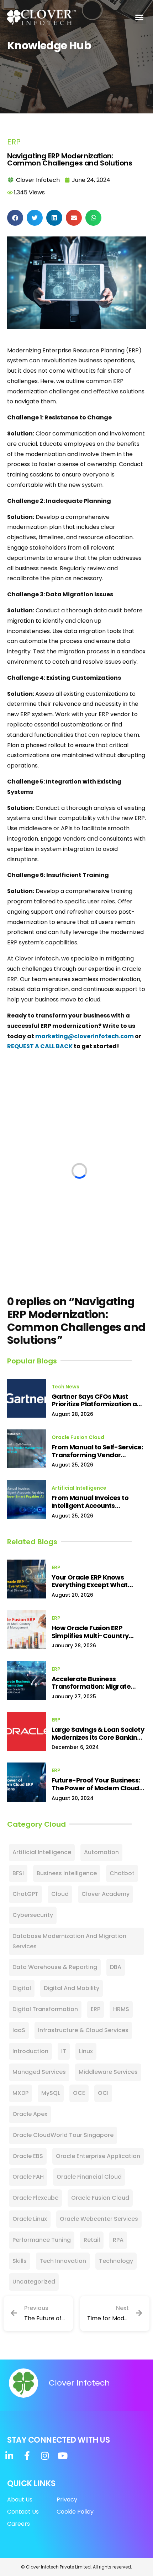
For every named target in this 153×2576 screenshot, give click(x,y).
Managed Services (39, 2072)
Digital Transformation (45, 2009)
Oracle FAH (28, 2177)
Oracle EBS (28, 2156)
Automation (101, 1852)
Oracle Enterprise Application (98, 2156)
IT (64, 2051)
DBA (116, 1967)
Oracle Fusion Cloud (78, 1437)
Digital (22, 1988)
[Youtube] (62, 2456)
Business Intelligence (67, 1873)
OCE (79, 2093)
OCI (103, 2093)
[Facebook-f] (27, 2456)
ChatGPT (25, 1894)
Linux (86, 2051)
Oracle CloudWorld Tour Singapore (63, 2135)
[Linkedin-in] (9, 2456)
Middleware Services (108, 2072)
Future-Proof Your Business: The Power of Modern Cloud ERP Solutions (96, 1784)
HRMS (121, 2009)
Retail (92, 2240)
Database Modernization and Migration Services (69, 1941)
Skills (20, 2261)
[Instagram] (45, 2456)
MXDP (20, 2093)
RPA (118, 2240)
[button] (139, 17)
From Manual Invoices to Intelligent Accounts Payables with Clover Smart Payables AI (96, 1502)
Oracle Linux (30, 2219)
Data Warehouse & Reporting (55, 1967)
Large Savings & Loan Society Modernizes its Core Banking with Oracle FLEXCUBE (98, 1733)
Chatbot (122, 1873)
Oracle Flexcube (35, 2198)
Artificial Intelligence (79, 1488)
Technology (116, 2261)
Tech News (65, 1387)
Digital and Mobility (72, 1988)
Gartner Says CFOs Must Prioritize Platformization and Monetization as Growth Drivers (98, 1400)
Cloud (60, 1894)
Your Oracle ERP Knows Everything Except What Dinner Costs (90, 1581)
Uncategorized (34, 2282)
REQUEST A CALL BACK (40, 1046)
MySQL (51, 2093)
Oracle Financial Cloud (89, 2177)
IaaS (19, 2030)
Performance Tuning (42, 2240)
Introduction (30, 2051)
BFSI (18, 1873)
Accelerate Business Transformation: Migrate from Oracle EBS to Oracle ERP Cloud (99, 1683)
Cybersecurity (33, 1915)
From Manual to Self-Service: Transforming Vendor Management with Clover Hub (97, 1451)
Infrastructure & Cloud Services (83, 2030)
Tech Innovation (63, 2261)
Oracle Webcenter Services (99, 2219)
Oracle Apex (30, 2114)
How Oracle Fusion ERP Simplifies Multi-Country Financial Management (90, 1632)
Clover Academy (105, 1894)
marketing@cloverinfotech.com (85, 1036)
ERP (14, 142)
